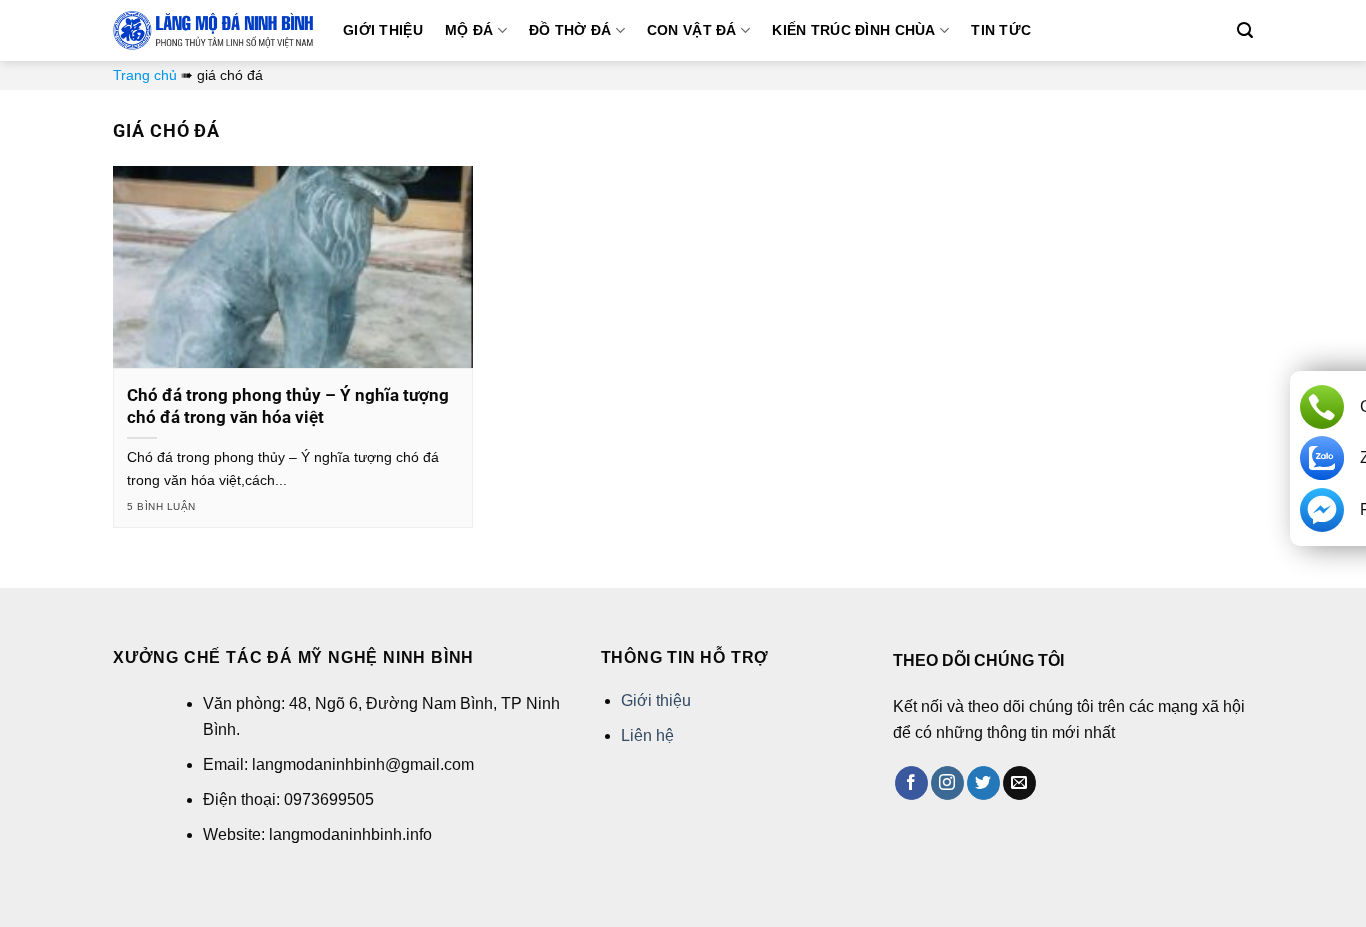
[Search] (1245, 30)
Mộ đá (469, 30)
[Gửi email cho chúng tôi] (1019, 783)
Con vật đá (692, 30)
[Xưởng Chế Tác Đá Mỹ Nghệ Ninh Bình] (213, 30)
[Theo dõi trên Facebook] (911, 783)
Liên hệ (647, 735)
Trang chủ (145, 75)
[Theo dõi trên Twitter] (983, 783)
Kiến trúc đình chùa (853, 30)
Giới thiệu (383, 30)
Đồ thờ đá (570, 30)
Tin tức (1001, 30)
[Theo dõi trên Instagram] (947, 783)
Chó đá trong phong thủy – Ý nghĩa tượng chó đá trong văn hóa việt (288, 406)
